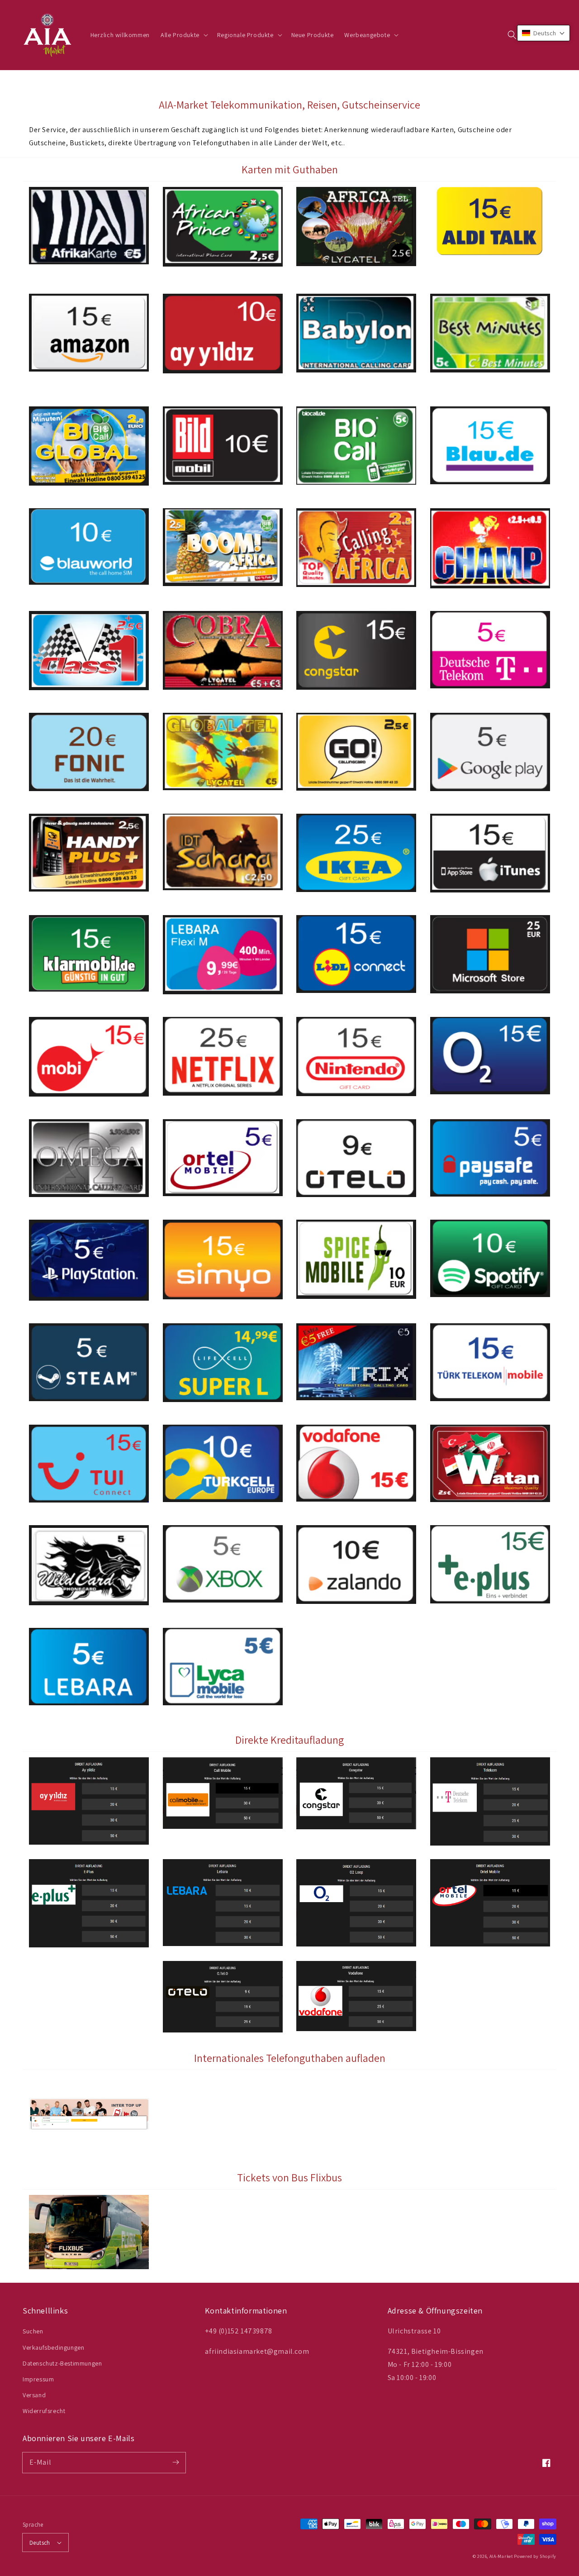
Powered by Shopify (535, 2556)
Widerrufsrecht (44, 2411)
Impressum (38, 2379)
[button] (512, 35)
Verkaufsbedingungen (53, 2347)
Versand (34, 2395)
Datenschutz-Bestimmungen (62, 2363)
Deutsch (40, 2543)
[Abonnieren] (176, 2462)
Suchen (33, 2331)
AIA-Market (501, 2556)
